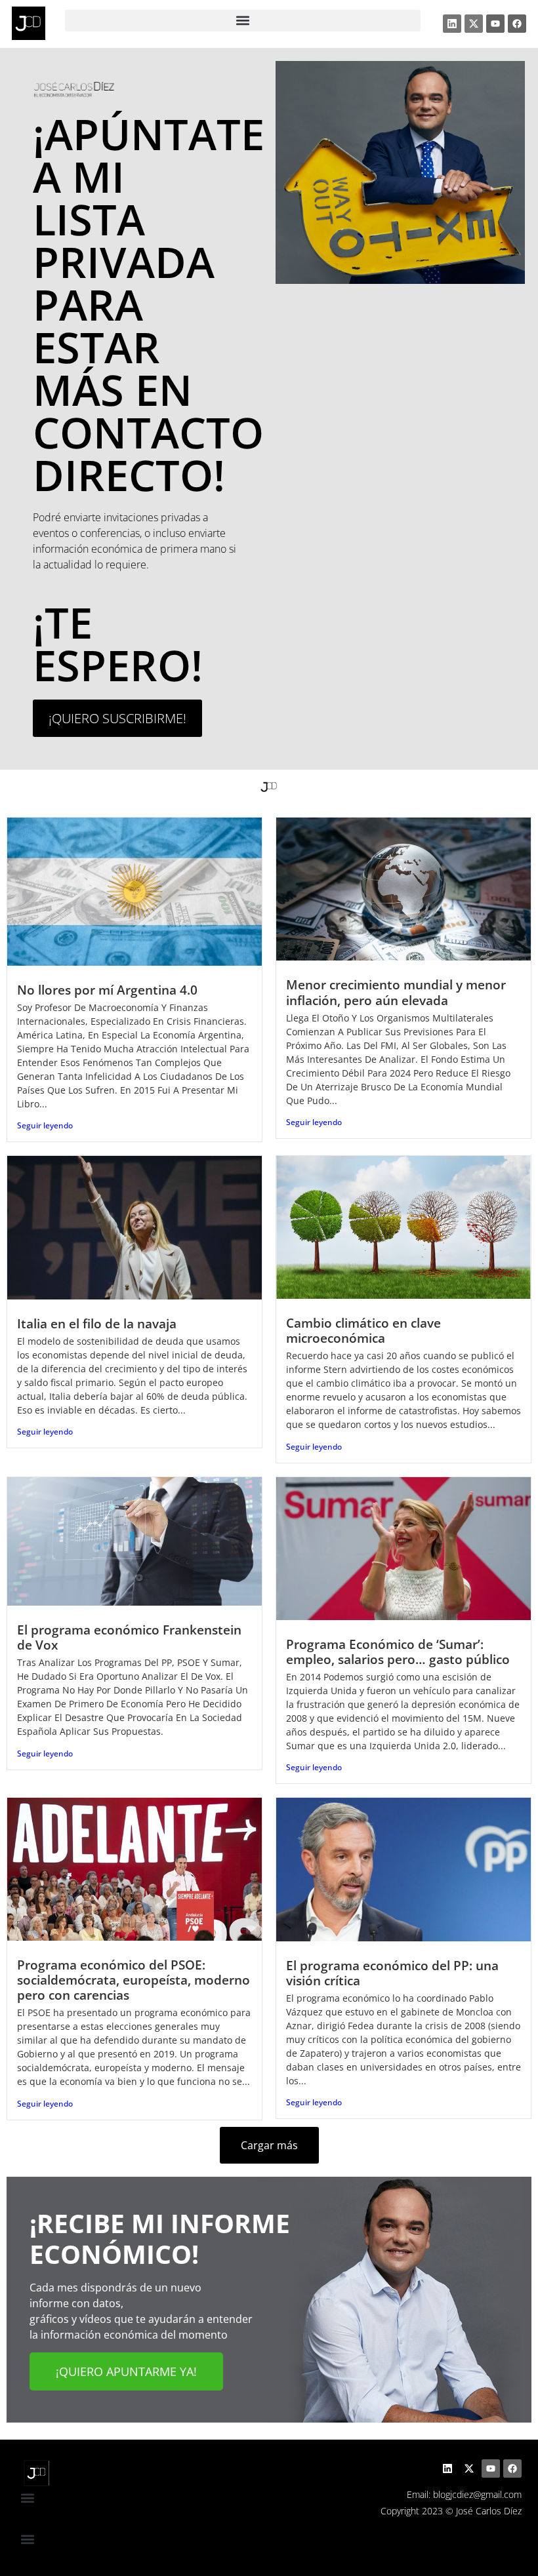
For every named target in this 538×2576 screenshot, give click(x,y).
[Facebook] (517, 24)
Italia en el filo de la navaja (97, 1323)
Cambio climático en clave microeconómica (363, 1330)
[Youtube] (495, 24)
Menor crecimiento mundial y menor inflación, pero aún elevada (396, 992)
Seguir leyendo (45, 1125)
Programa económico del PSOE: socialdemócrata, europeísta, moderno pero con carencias (134, 1980)
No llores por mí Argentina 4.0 (107, 990)
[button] (243, 21)
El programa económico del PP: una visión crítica (392, 1973)
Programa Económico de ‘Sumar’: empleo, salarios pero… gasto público (398, 1652)
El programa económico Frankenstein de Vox (129, 1637)
